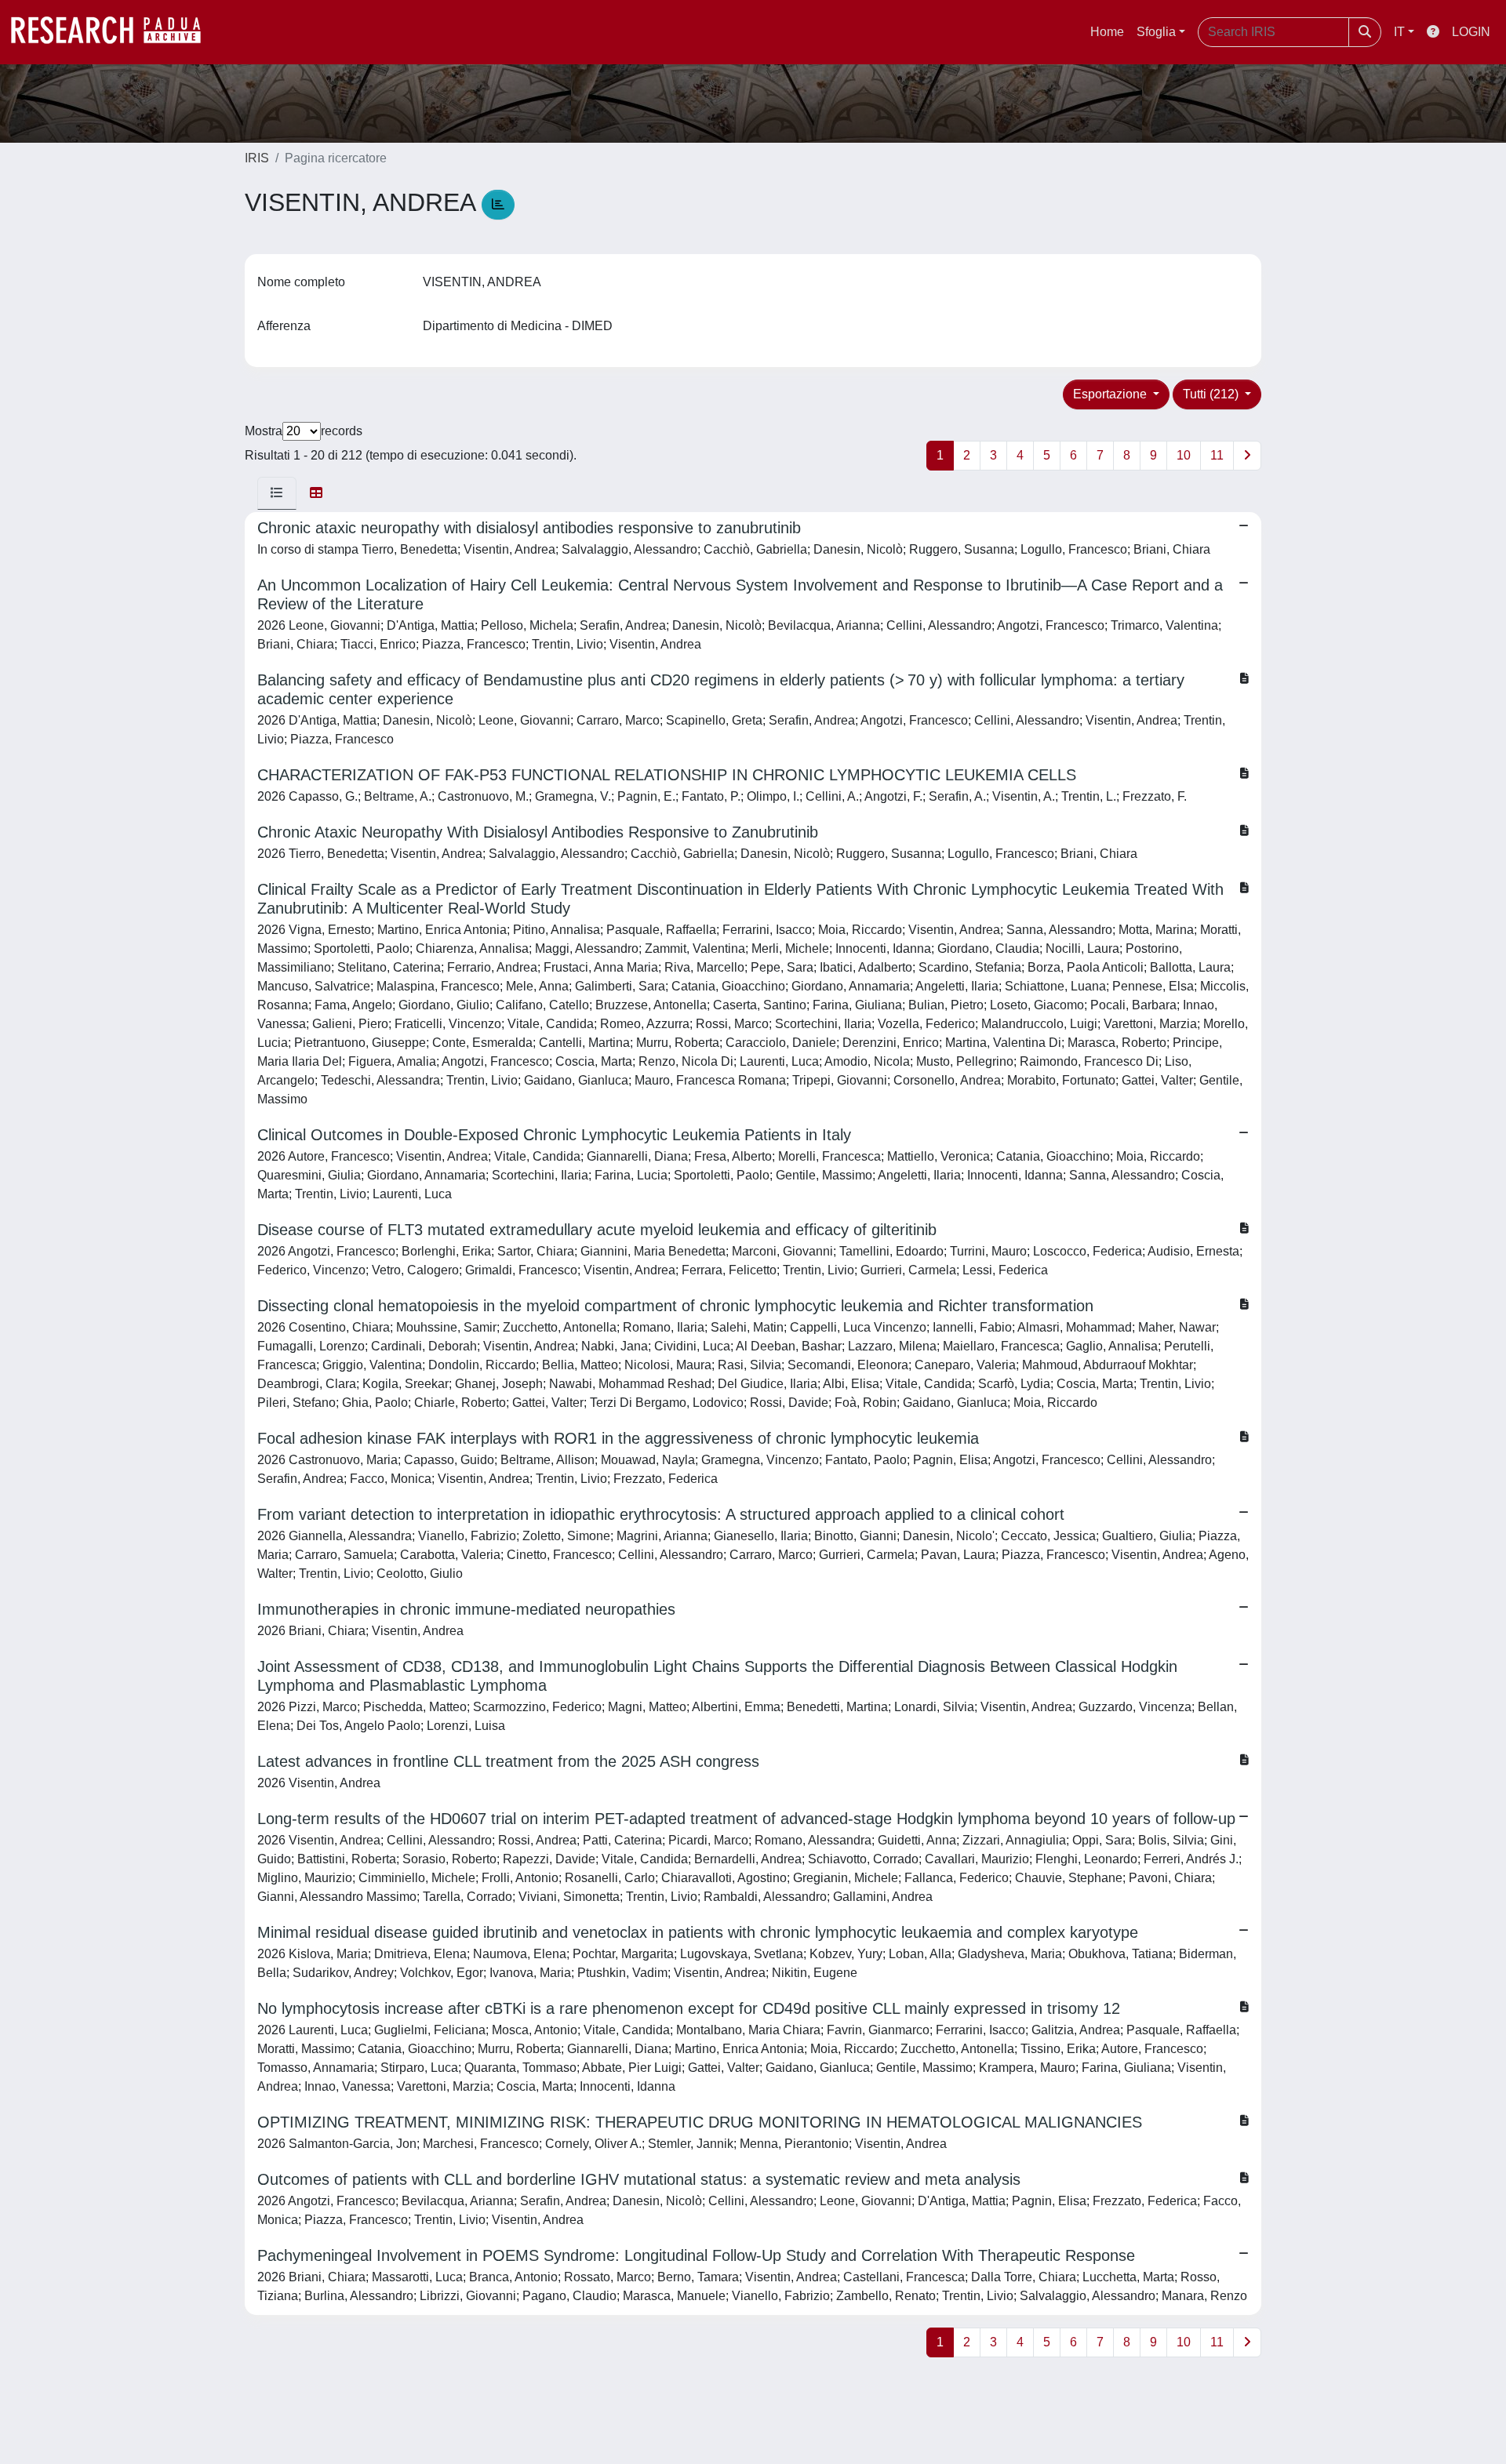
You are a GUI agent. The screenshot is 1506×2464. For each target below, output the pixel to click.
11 (1217, 455)
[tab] (277, 493)
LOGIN (1471, 32)
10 (1184, 455)
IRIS (257, 158)
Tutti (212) (1212, 394)
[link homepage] (114, 32)
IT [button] (1399, 32)
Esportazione (1111, 394)
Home (1107, 32)
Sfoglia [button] (1156, 32)
